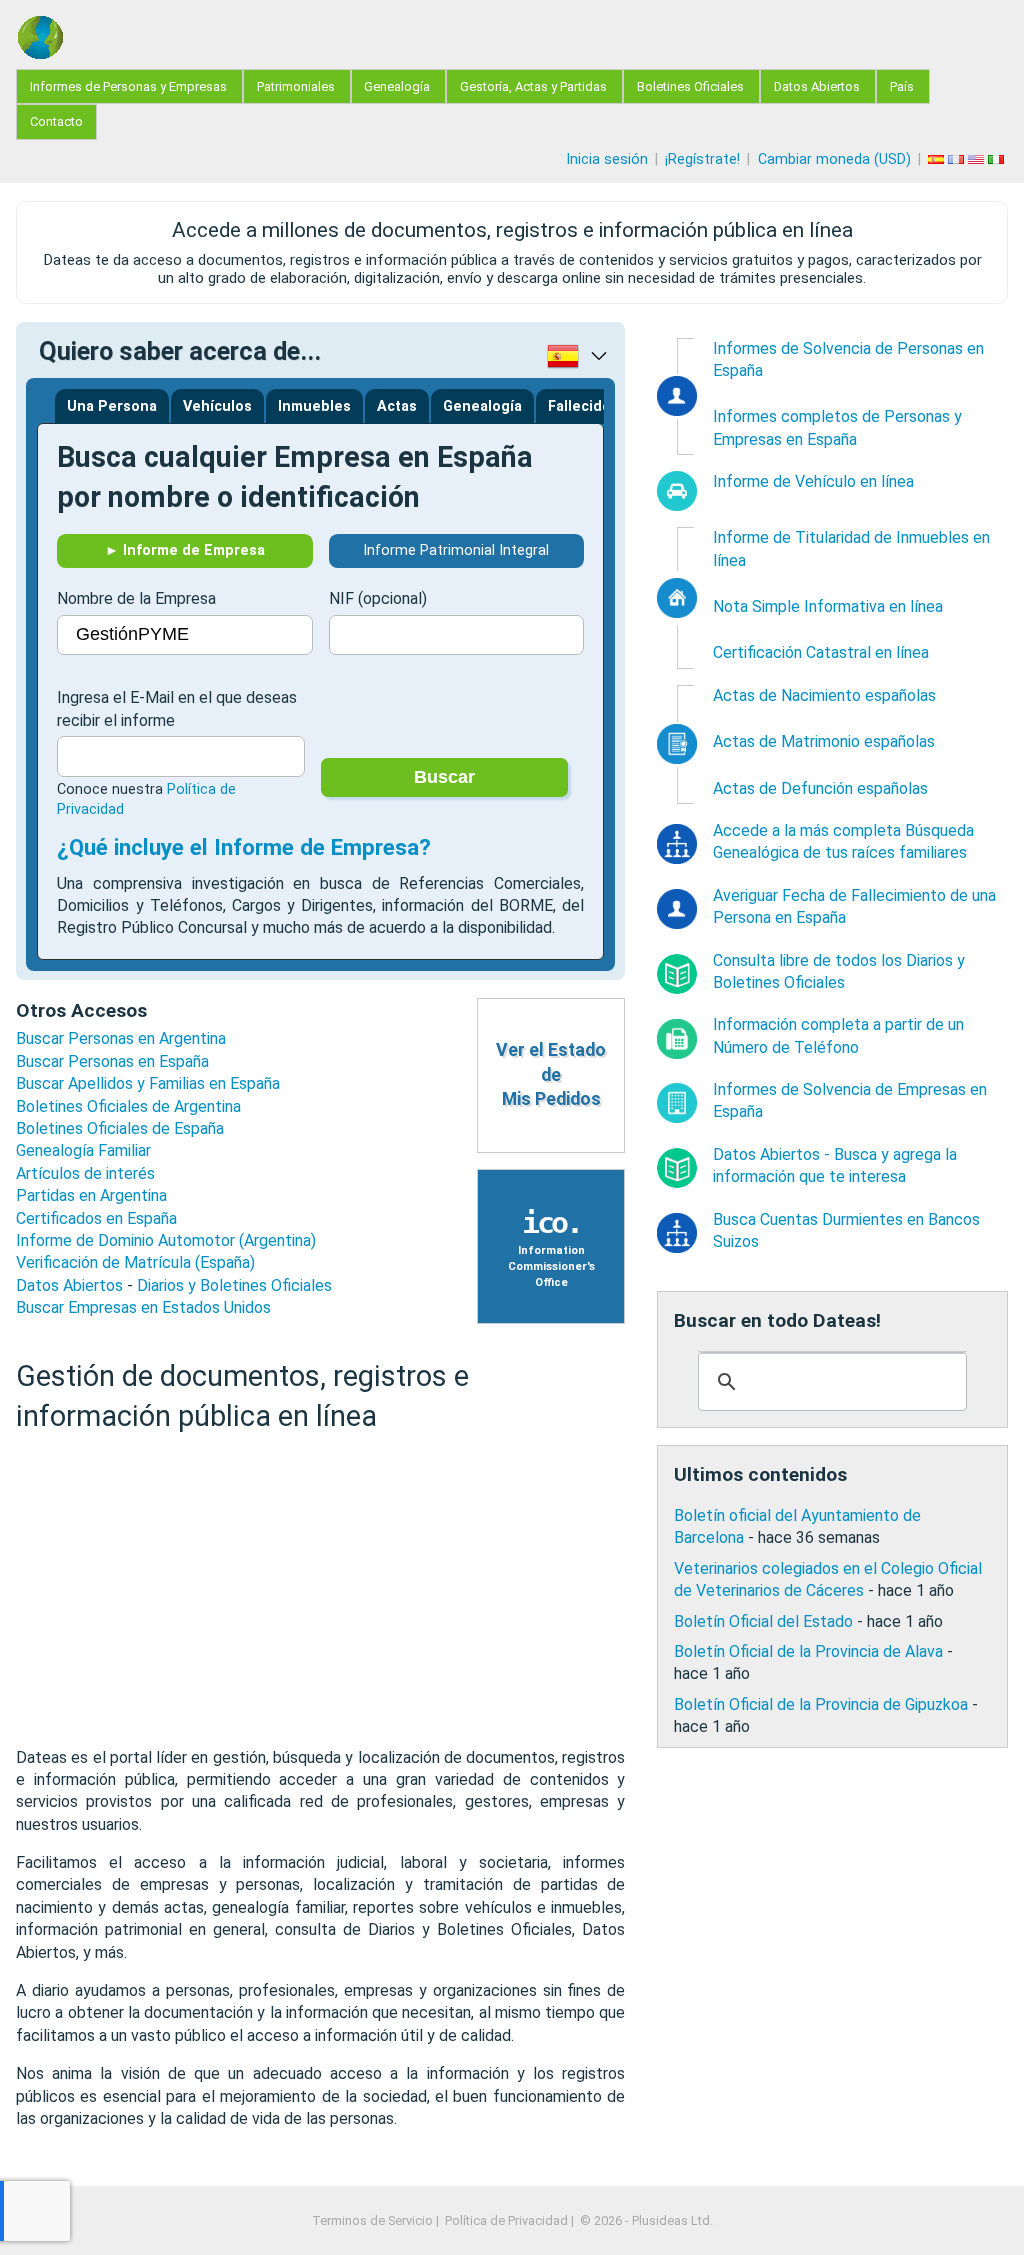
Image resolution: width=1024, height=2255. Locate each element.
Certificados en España (96, 1218)
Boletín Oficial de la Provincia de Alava (808, 1651)
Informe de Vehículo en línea (813, 481)
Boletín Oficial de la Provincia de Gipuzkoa (821, 1704)
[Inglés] (978, 159)
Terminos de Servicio (372, 2220)
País (902, 86)
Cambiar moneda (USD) (834, 159)
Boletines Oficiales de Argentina (128, 1106)
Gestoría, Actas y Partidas (533, 86)
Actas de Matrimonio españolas (824, 741)
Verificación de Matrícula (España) (135, 1262)
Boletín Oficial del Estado (763, 1621)
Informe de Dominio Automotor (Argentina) (166, 1240)
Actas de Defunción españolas (820, 788)
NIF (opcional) (378, 598)
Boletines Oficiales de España (120, 1128)
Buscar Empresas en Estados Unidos (143, 1307)
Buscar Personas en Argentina (121, 1038)
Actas (397, 406)
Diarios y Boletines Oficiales (234, 1285)
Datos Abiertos (817, 86)
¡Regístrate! (702, 159)
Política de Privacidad (506, 2220)
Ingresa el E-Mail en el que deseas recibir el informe (177, 708)
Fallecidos (583, 406)
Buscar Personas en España (112, 1061)
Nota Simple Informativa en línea (828, 606)
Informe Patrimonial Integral (456, 550)
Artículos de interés (85, 1173)
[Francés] (958, 159)
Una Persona (112, 406)
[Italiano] (998, 159)
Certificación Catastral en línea (821, 652)
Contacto (56, 121)
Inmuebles (314, 406)
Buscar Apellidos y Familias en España (148, 1083)
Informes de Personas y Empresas (128, 86)
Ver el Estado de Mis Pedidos (551, 1074)
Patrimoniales (296, 86)
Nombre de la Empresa (136, 598)
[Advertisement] (320, 1591)
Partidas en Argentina (91, 1195)
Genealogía (397, 86)
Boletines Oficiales (690, 86)
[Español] (938, 159)
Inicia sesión (607, 159)
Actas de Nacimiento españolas (824, 695)
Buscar (444, 777)
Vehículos (217, 406)
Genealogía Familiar (83, 1150)
